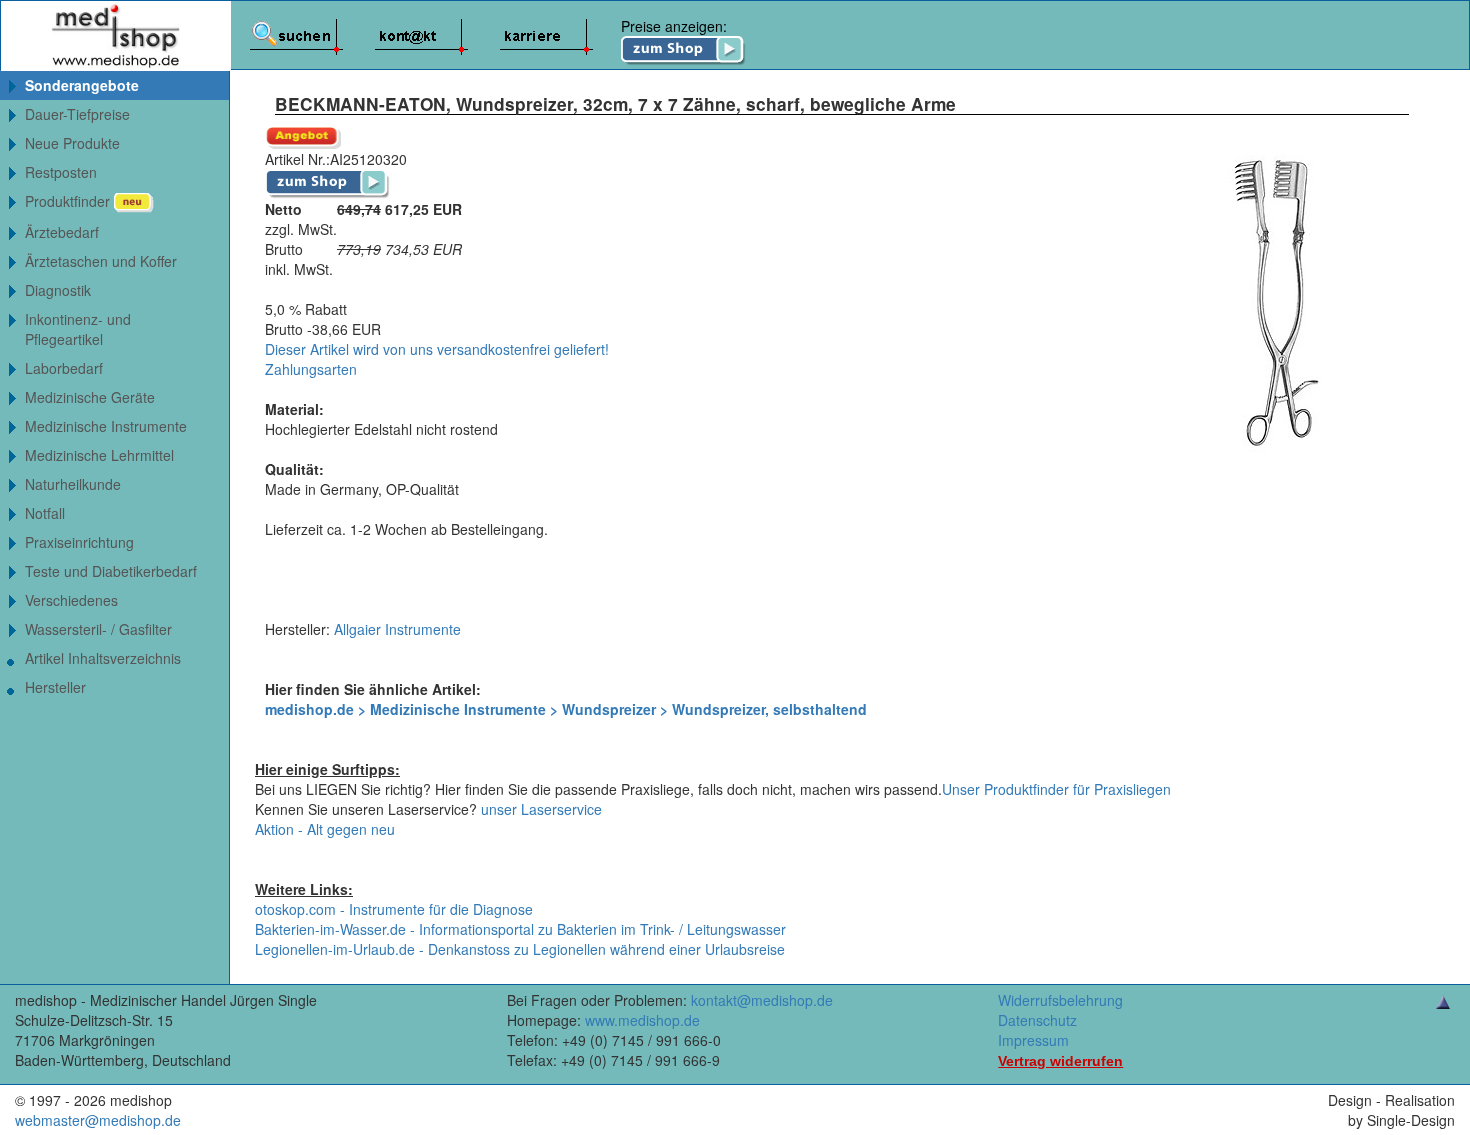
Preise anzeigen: (674, 26)
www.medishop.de (642, 1020)
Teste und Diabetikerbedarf (111, 571)
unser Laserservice (541, 809)
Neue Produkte (72, 143)
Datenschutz (1037, 1020)
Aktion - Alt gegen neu (325, 829)
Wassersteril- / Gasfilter (98, 629)
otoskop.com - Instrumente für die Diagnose (394, 909)
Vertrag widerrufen (1060, 1061)
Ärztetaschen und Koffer (101, 261)
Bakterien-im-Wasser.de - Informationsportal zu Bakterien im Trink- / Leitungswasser (520, 929)
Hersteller (55, 687)
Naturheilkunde (73, 484)
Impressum (1033, 1040)
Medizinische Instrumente (106, 426)
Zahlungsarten (311, 369)
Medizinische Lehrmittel (99, 455)
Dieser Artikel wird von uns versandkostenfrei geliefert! (437, 349)
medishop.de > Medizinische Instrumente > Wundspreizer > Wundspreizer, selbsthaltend (566, 709)
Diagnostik (58, 290)
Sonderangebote (82, 85)
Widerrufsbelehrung (1060, 1000)
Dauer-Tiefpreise (77, 114)
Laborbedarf (64, 368)
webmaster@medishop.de (98, 1120)
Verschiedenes (71, 600)
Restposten (61, 172)
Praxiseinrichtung (79, 542)
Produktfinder (69, 201)
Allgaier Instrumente (397, 629)
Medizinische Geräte (90, 397)
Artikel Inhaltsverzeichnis (103, 658)
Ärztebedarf (62, 232)
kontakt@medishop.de (762, 1000)
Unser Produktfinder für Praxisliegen (1056, 789)
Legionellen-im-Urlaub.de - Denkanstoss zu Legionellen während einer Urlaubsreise (520, 949)
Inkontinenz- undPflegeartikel (78, 329)
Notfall (45, 513)
